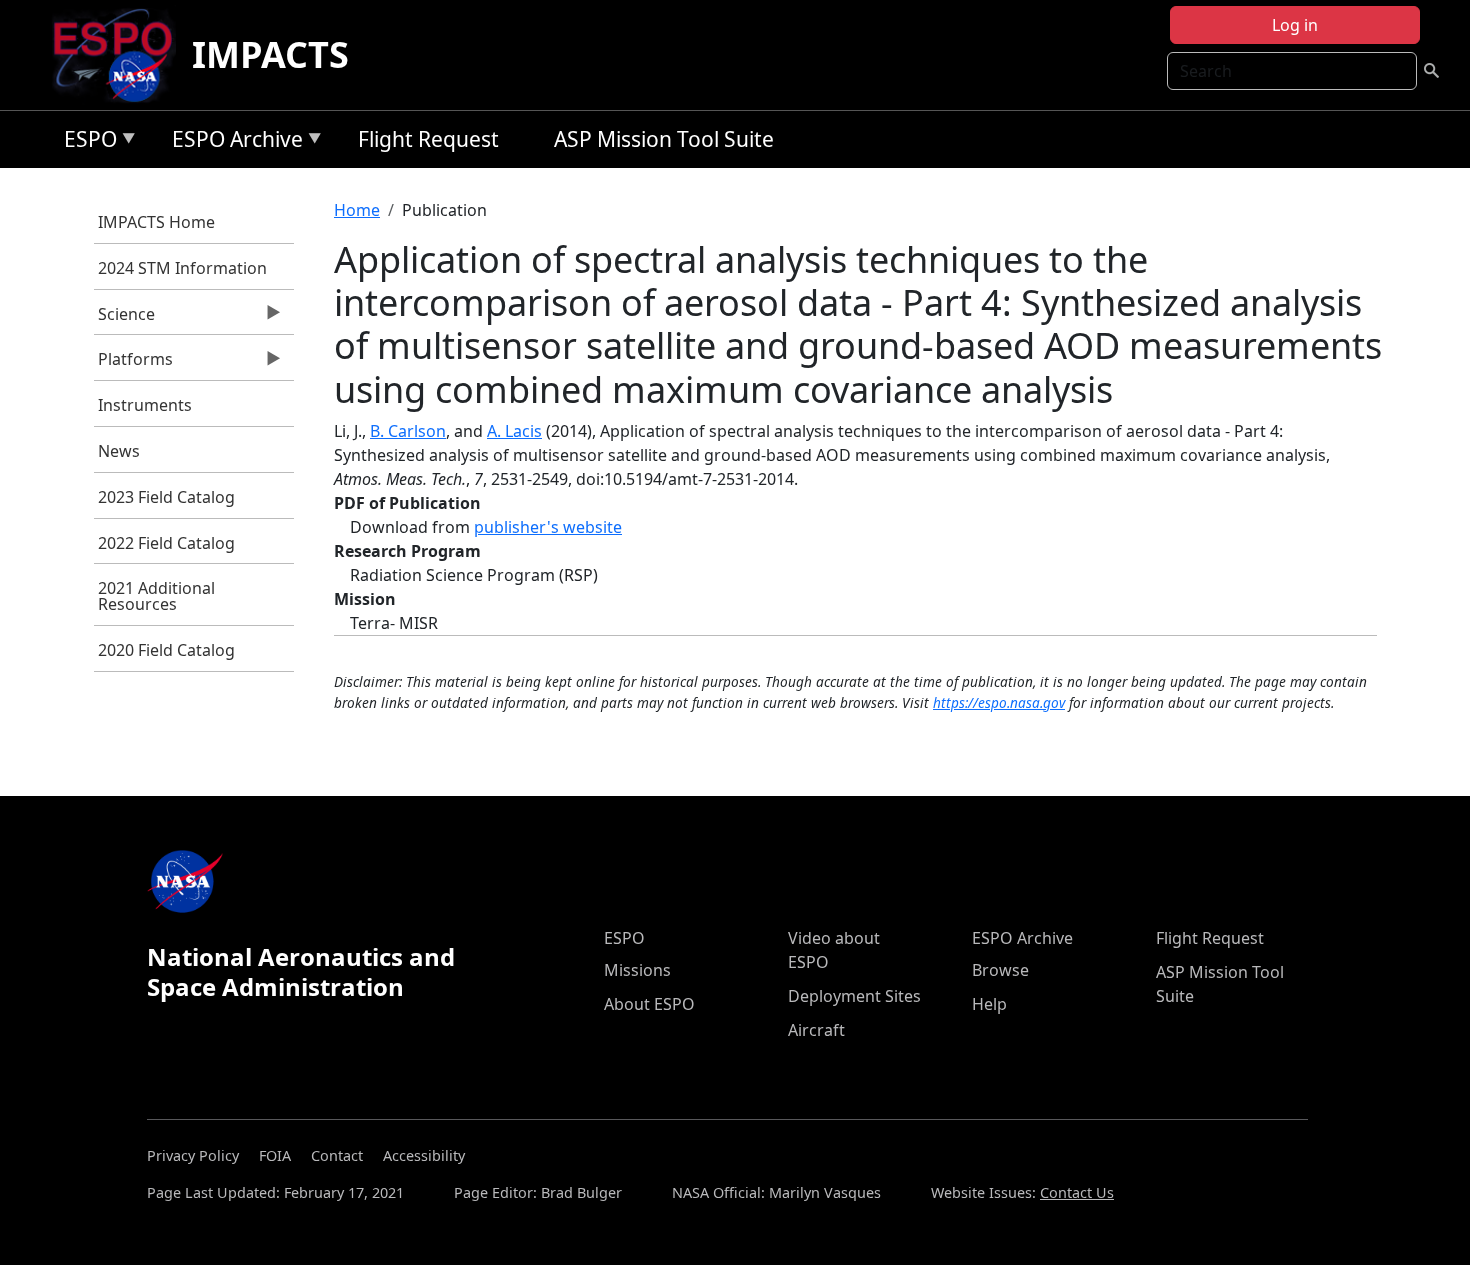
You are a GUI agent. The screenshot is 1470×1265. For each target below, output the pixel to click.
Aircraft (816, 1030)
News (119, 451)
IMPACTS (270, 54)
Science (125, 319)
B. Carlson (408, 431)
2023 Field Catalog (166, 497)
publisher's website (548, 527)
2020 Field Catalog (166, 650)
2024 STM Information (182, 268)
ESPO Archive (232, 142)
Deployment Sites (854, 996)
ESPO (85, 142)
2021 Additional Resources (156, 596)
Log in (1295, 25)
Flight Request (428, 139)
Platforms (134, 364)
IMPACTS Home (156, 222)
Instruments (145, 405)
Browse (1000, 970)
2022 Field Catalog (166, 543)
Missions (637, 970)
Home (357, 210)
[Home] (120, 55)
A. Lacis (514, 431)
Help (989, 1004)
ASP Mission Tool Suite (664, 139)
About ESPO (649, 1004)
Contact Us (1077, 1192)
